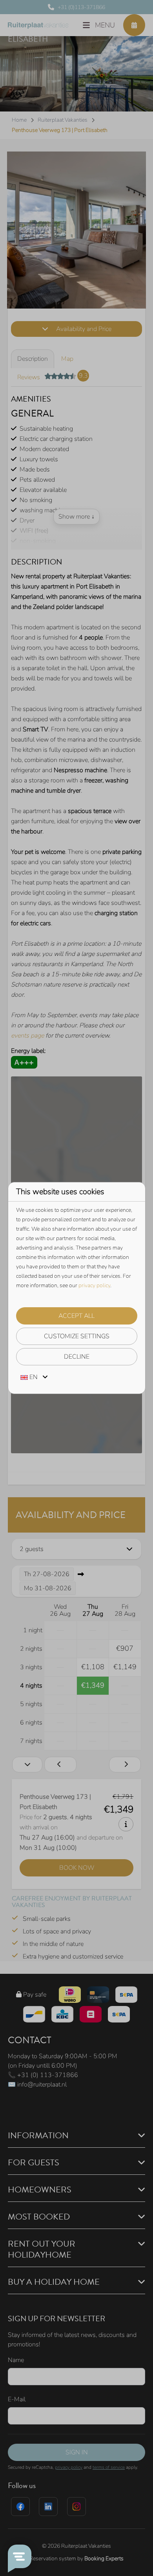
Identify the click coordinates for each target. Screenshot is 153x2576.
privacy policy (94, 1285)
